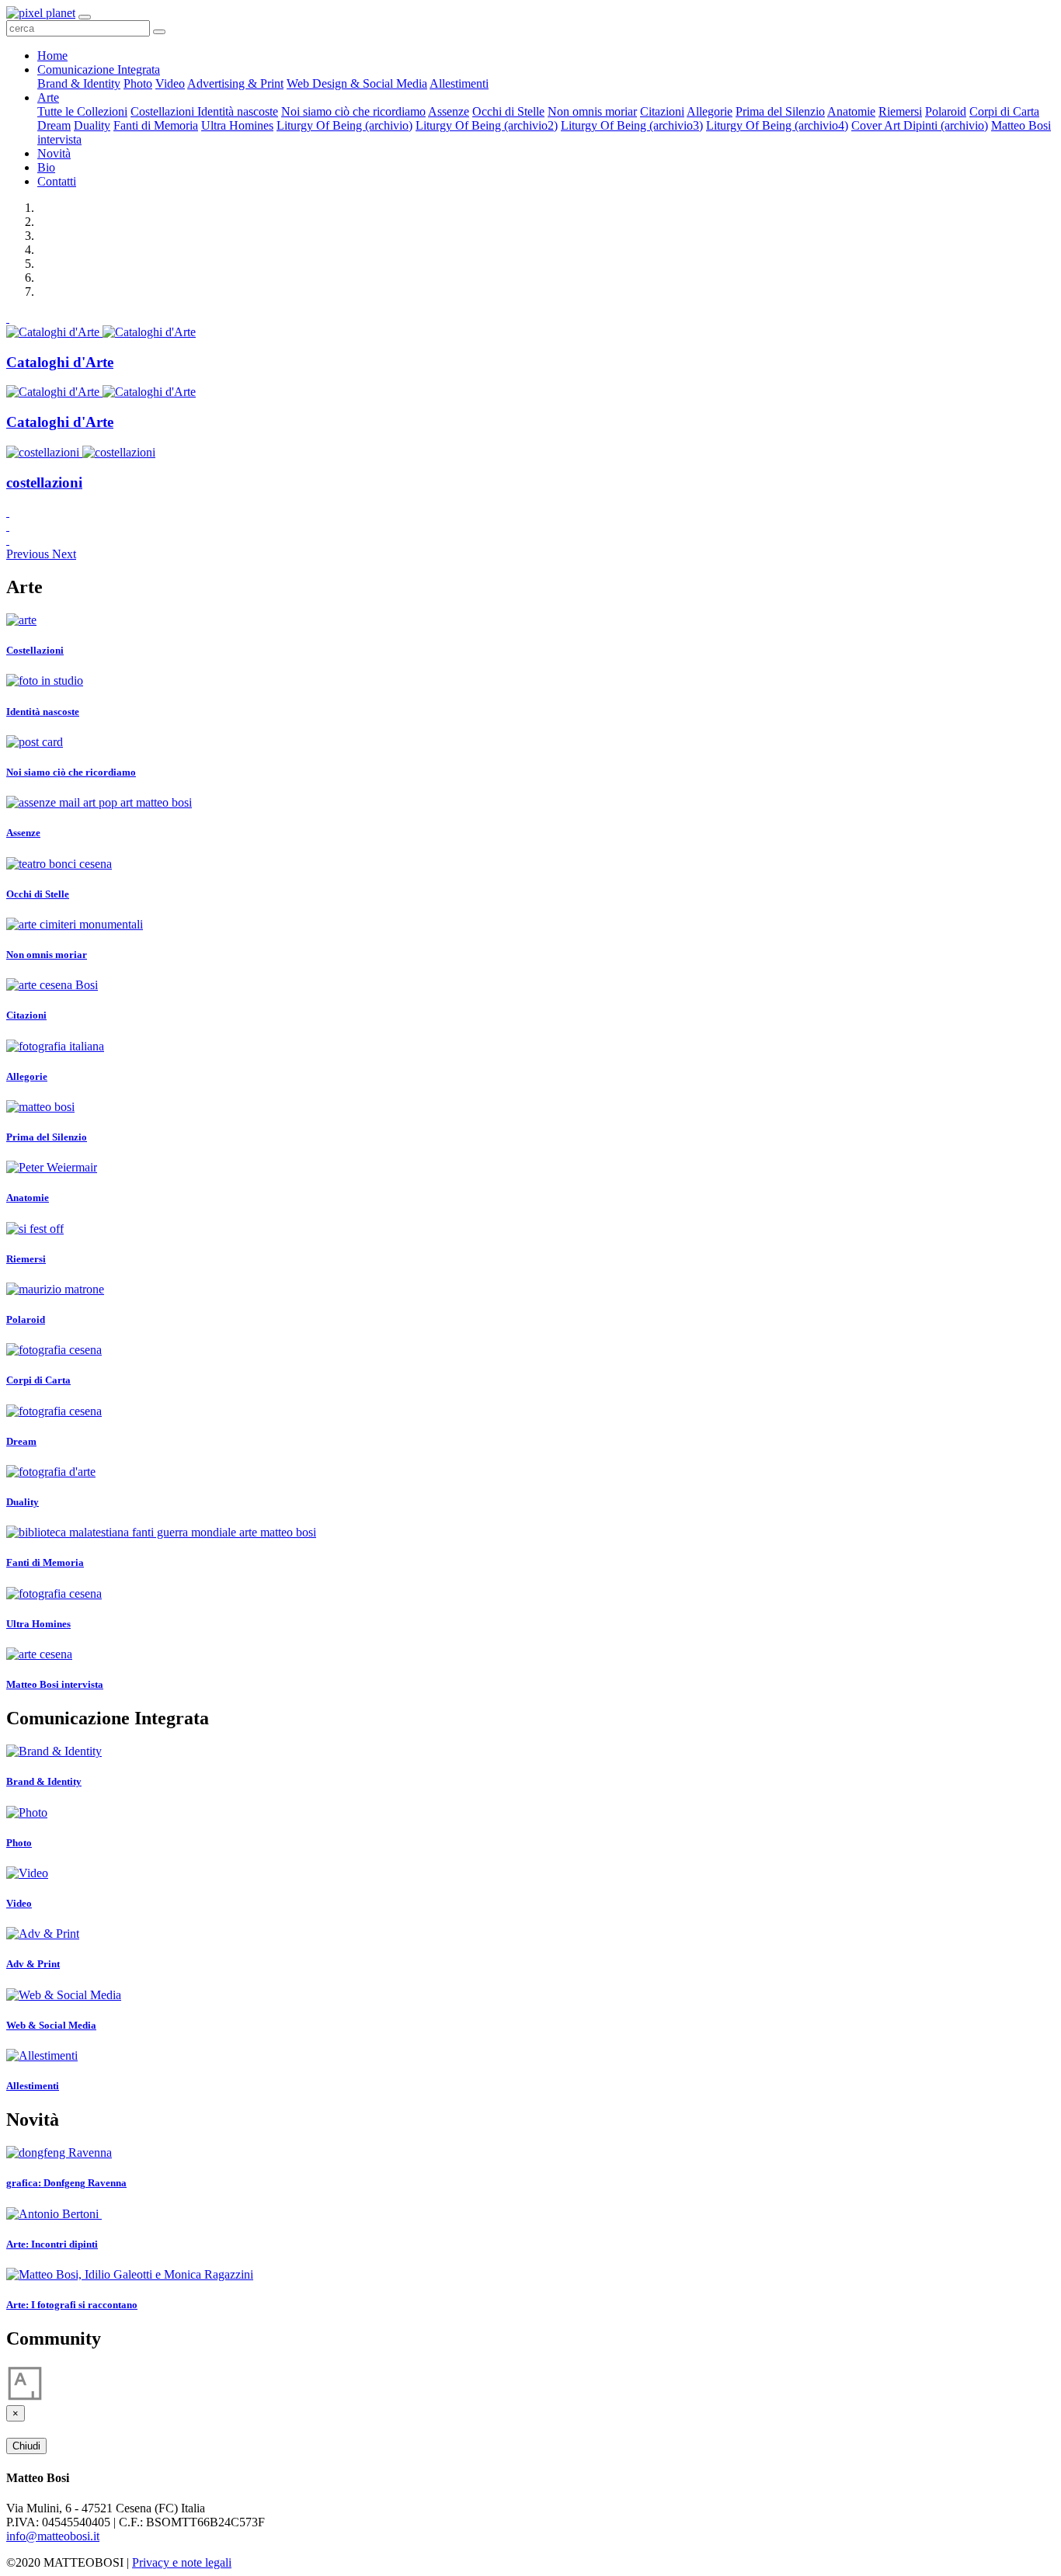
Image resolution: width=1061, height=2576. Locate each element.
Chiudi (26, 2446)
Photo (138, 83)
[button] (29, 554)
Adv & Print (33, 1964)
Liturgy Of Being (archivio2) (487, 125)
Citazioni (662, 111)
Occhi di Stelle (508, 111)
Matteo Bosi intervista (55, 1684)
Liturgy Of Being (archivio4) (777, 125)
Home (52, 56)
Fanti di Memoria (156, 125)
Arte (48, 97)
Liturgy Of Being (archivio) (344, 125)
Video (170, 83)
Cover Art (877, 125)
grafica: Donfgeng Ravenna (66, 2183)
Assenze (449, 111)
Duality (92, 125)
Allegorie (710, 111)
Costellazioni (164, 111)
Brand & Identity (79, 83)
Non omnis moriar (592, 111)
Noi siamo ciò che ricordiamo (353, 111)
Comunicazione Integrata (99, 69)
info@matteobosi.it (53, 2536)
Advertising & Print (235, 83)
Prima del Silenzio (780, 111)
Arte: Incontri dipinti (52, 2244)
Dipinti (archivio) (946, 125)
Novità (54, 153)
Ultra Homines (237, 125)
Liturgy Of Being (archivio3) (632, 125)
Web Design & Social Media (357, 83)
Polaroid (946, 111)
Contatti (57, 181)
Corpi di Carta (1004, 111)
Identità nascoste (238, 111)
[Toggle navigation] (85, 17)
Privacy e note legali (182, 2562)
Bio (46, 167)
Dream (54, 125)
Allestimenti (459, 83)
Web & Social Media (51, 2025)
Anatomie (851, 111)
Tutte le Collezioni (82, 111)
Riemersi (900, 111)
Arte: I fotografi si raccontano (72, 2305)
